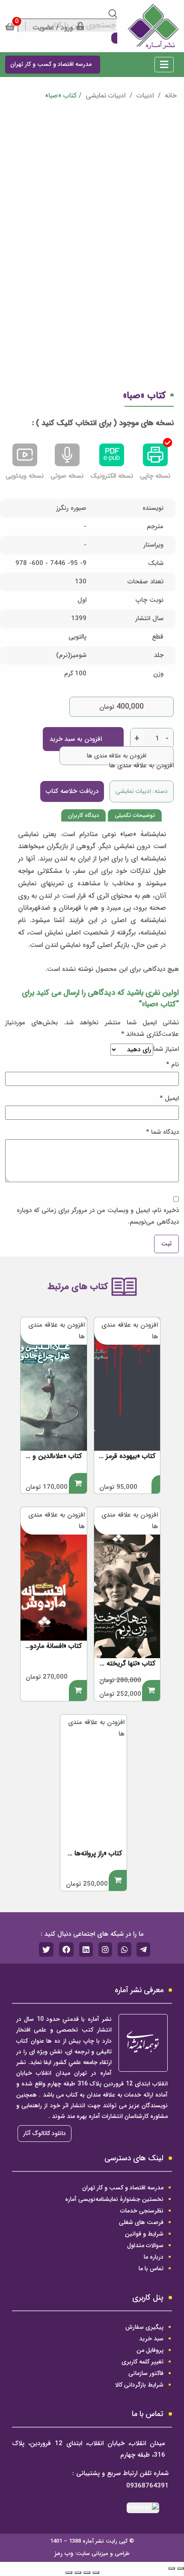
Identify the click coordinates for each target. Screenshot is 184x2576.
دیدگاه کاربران (83, 815)
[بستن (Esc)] (96, 2573)
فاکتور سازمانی (146, 2373)
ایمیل (169, 1098)
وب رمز (64, 2553)
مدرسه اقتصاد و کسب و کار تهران (123, 2188)
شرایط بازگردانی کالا (139, 2385)
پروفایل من (150, 2350)
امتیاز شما (166, 1049)
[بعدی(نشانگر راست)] (172, 2568)
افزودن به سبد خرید (76, 739)
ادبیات (145, 96)
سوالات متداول (145, 2245)
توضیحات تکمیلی (135, 815)
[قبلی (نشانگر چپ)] (181, 2568)
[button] (164, 66)
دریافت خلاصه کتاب (72, 791)
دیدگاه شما (162, 1132)
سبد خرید (151, 2339)
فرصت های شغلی (141, 2222)
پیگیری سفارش (144, 2327)
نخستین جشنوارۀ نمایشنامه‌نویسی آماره (114, 2199)
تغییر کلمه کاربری (142, 2362)
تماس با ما (151, 2268)
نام (172, 1065)
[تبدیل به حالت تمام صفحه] (78, 2573)
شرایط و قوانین (144, 2234)
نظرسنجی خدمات (142, 2211)
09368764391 (147, 2486)
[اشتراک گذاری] (87, 2573)
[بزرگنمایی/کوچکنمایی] (69, 2573)
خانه (170, 96)
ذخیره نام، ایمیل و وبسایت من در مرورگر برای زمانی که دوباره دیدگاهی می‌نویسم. (98, 1216)
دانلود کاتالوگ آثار (45, 2133)
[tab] (135, 815)
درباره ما (154, 2257)
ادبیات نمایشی (105, 96)
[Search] (114, 38)
